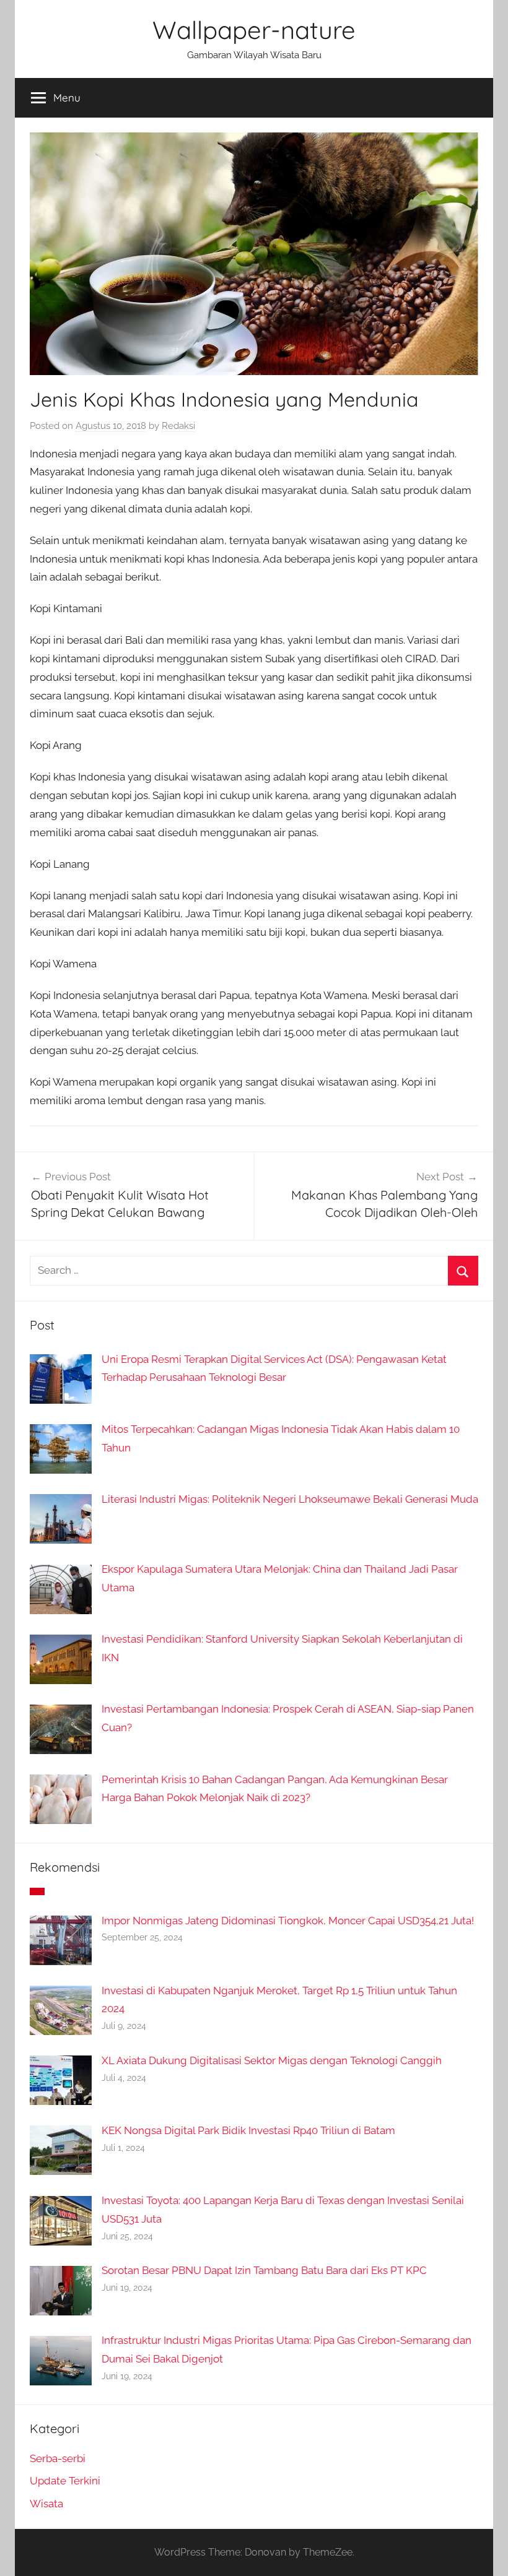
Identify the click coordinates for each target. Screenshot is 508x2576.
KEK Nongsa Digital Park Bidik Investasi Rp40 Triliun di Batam (248, 2130)
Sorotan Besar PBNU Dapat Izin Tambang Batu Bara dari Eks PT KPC (264, 2270)
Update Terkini (65, 2481)
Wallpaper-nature (254, 30)
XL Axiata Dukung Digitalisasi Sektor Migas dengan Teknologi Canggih (272, 2060)
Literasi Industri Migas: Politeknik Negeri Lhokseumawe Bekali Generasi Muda (290, 1499)
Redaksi (178, 426)
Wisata (46, 2504)
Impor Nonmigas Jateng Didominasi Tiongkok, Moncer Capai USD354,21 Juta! (288, 1921)
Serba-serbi (58, 2458)
